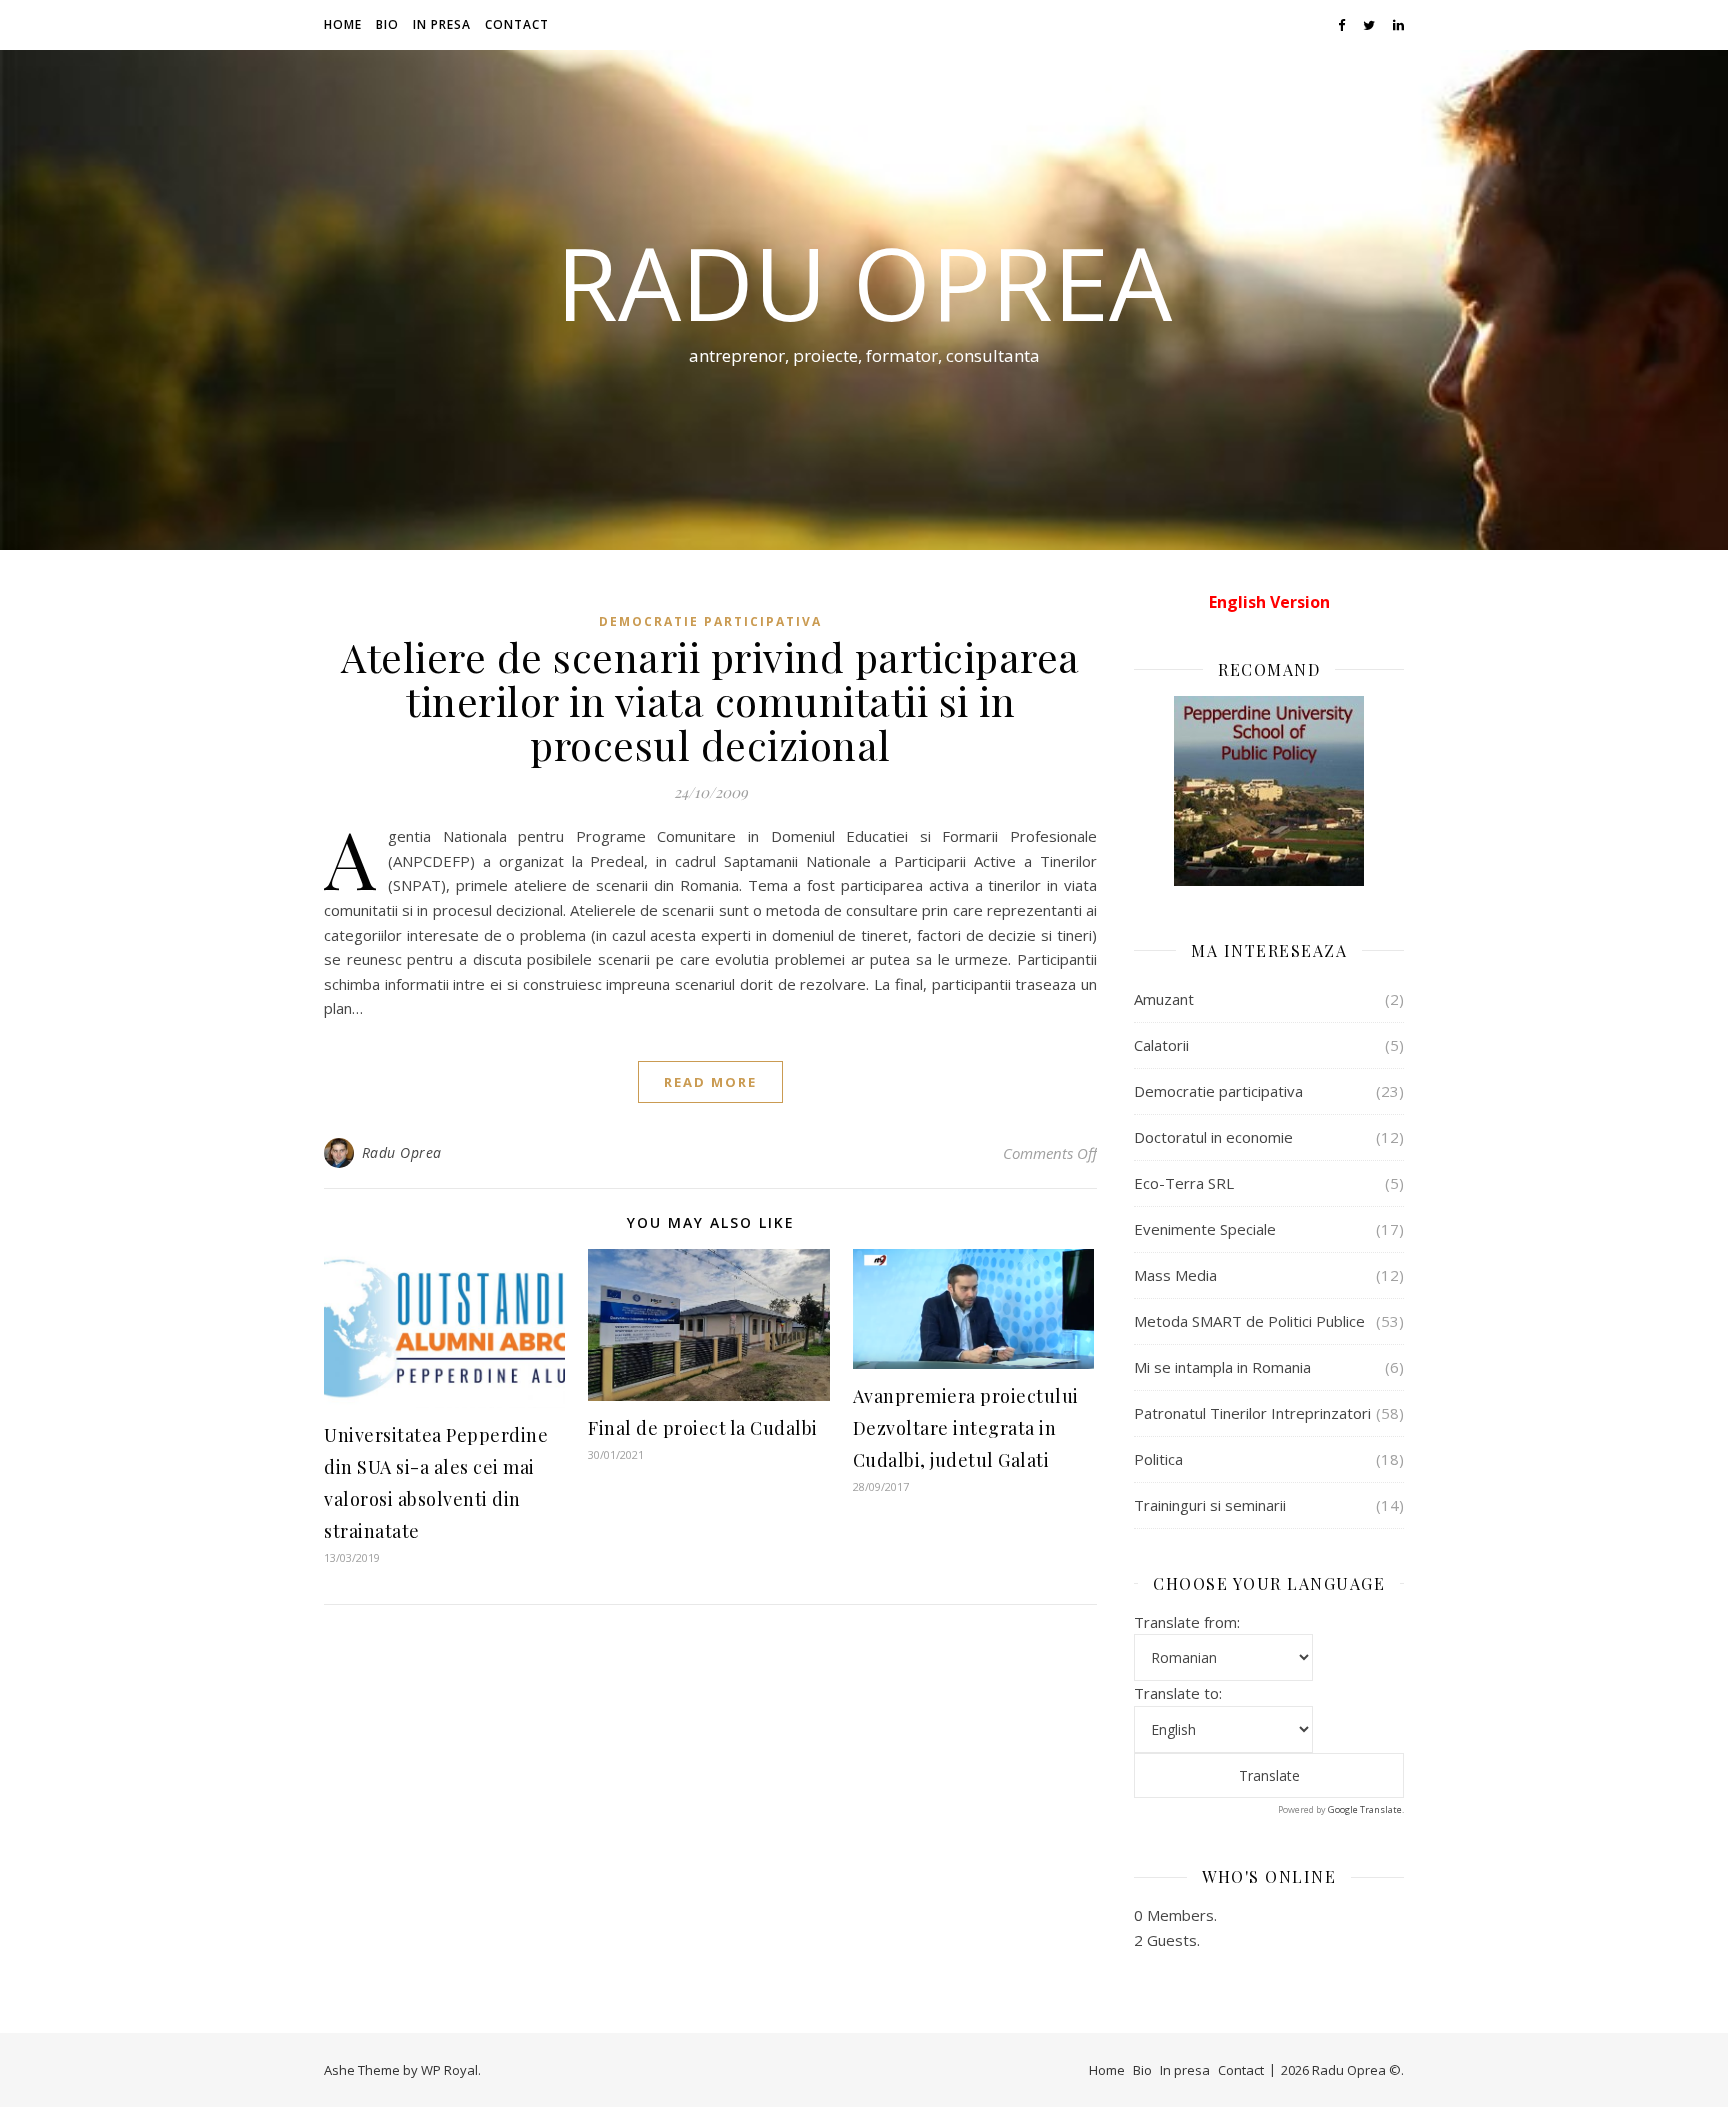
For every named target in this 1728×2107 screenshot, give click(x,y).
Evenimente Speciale (1205, 1229)
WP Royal (449, 2070)
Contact (517, 24)
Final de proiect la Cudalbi (703, 1428)
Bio (387, 24)
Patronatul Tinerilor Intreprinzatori (1252, 1413)
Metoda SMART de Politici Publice (1249, 1321)
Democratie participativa (710, 621)
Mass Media (1175, 1275)
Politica (1158, 1459)
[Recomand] (1269, 791)
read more (710, 1082)
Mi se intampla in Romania (1222, 1367)
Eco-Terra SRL (1184, 1183)
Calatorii (1161, 1045)
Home (343, 24)
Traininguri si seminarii (1210, 1505)
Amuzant (1164, 999)
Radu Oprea (864, 282)
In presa (442, 24)
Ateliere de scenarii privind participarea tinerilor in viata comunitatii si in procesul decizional (710, 700)
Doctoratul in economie (1213, 1137)
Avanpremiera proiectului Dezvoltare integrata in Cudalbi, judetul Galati (966, 1428)
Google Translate (1365, 1809)
